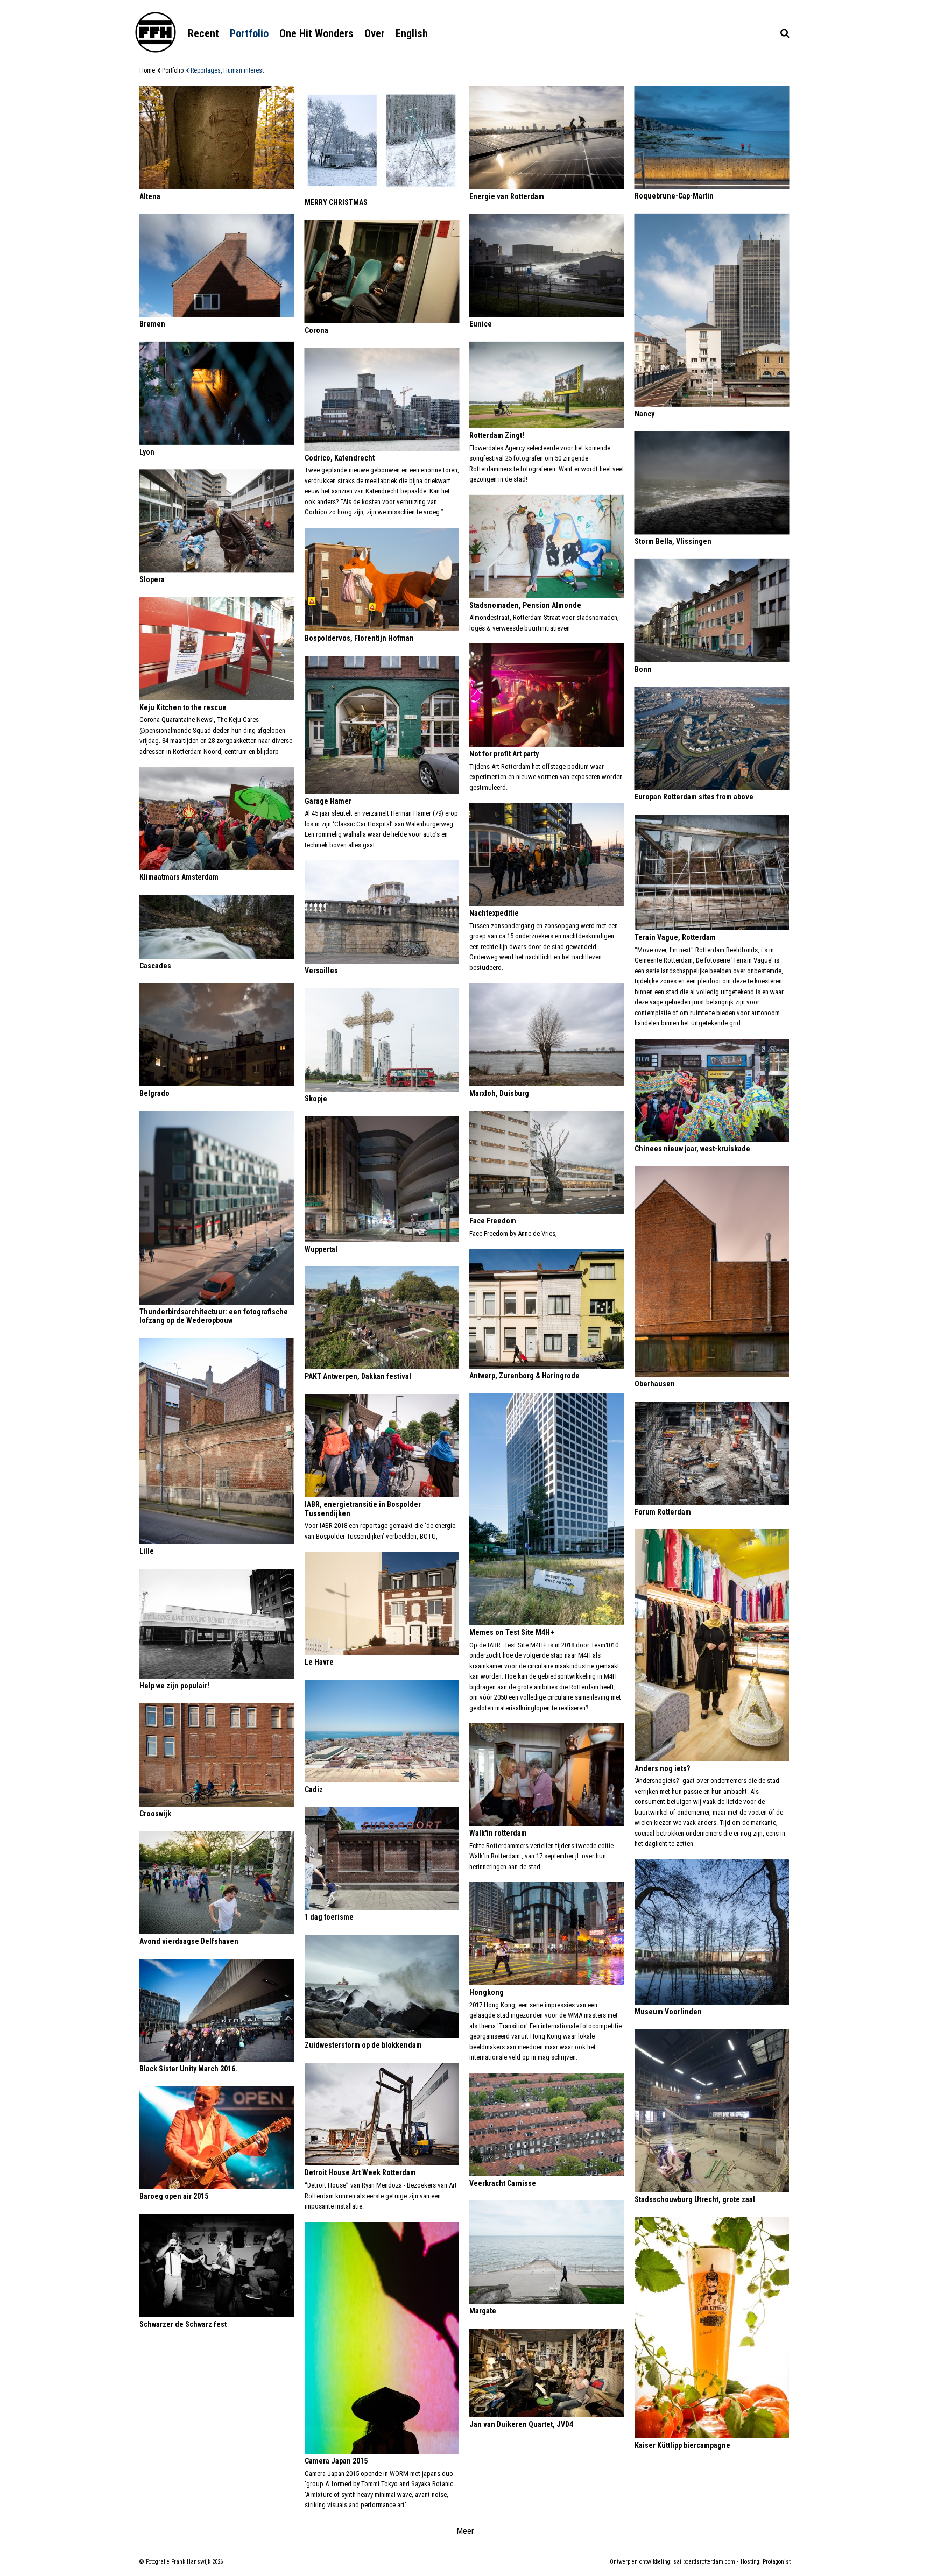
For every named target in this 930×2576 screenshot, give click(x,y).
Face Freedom (493, 1221)
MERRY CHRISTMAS (336, 202)
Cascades (155, 966)
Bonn (643, 669)
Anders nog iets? (662, 1768)
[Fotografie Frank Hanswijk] (156, 32)
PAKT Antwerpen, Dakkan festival (358, 1376)
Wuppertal (321, 1249)
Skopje (316, 1099)
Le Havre (319, 1662)
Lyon (147, 452)
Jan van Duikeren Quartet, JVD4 (521, 2424)
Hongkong (487, 1992)
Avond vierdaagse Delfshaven (189, 1941)
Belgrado (154, 1093)
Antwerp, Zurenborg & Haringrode (524, 1376)
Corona (316, 330)
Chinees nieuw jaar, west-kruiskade (692, 1149)
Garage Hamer (328, 801)
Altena (150, 196)
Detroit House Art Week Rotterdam (360, 2172)
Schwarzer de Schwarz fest (183, 2324)
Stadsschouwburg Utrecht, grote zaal (695, 2199)
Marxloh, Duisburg (499, 1093)
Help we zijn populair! (174, 1686)
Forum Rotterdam (663, 1512)
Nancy (644, 414)
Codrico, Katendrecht (340, 458)
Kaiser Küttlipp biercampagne (682, 2445)
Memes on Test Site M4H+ (512, 1632)
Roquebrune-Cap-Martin (674, 196)
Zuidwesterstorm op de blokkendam (363, 2045)
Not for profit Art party (504, 754)
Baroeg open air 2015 (174, 2196)
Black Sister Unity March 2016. (188, 2069)
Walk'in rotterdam (498, 1833)
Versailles (321, 971)
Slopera (152, 579)
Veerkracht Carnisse (503, 2183)
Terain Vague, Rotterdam (675, 937)
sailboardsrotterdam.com (704, 2562)
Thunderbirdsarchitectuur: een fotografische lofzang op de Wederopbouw (214, 1316)
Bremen (152, 324)
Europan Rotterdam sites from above (694, 797)
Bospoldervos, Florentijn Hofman (359, 638)
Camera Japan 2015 (336, 2461)
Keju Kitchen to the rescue (183, 707)
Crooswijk (155, 1814)
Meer (465, 2531)
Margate (483, 2311)
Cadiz (314, 1789)
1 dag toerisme (329, 1917)
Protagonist (777, 2562)
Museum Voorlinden (668, 2012)
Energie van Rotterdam (507, 196)
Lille (147, 1551)
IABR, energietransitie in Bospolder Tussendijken (363, 1509)
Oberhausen (655, 1384)
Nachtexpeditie (494, 913)
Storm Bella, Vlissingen (673, 541)
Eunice (481, 324)
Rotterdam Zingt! (497, 435)
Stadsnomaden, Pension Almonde (525, 605)
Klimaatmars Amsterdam (179, 877)
